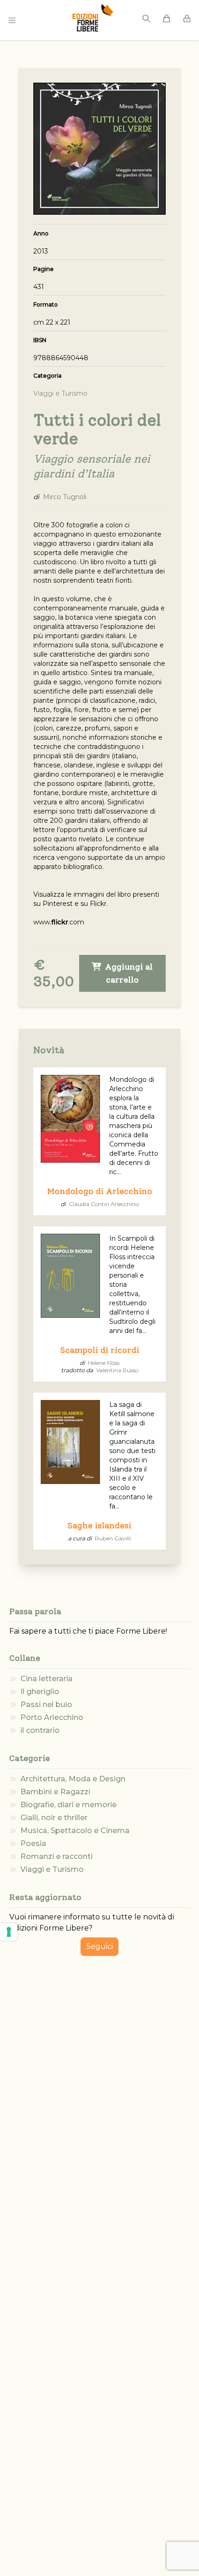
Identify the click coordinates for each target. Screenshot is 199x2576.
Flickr (98, 904)
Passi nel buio (46, 1704)
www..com (59, 922)
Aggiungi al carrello (128, 973)
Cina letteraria (47, 1679)
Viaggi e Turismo (52, 1869)
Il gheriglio (40, 1692)
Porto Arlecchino (52, 1717)
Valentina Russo (117, 1370)
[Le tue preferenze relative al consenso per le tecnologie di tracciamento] (9, 1932)
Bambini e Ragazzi (55, 1792)
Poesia (33, 1843)
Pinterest (58, 904)
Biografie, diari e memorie (68, 1805)
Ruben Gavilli (113, 1538)
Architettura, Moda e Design (73, 1779)
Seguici (99, 1946)
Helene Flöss (104, 1363)
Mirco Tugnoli (65, 497)
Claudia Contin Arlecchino (104, 1204)
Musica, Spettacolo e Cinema (75, 1831)
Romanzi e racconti (56, 1856)
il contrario (40, 1730)
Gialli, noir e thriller (54, 1818)
